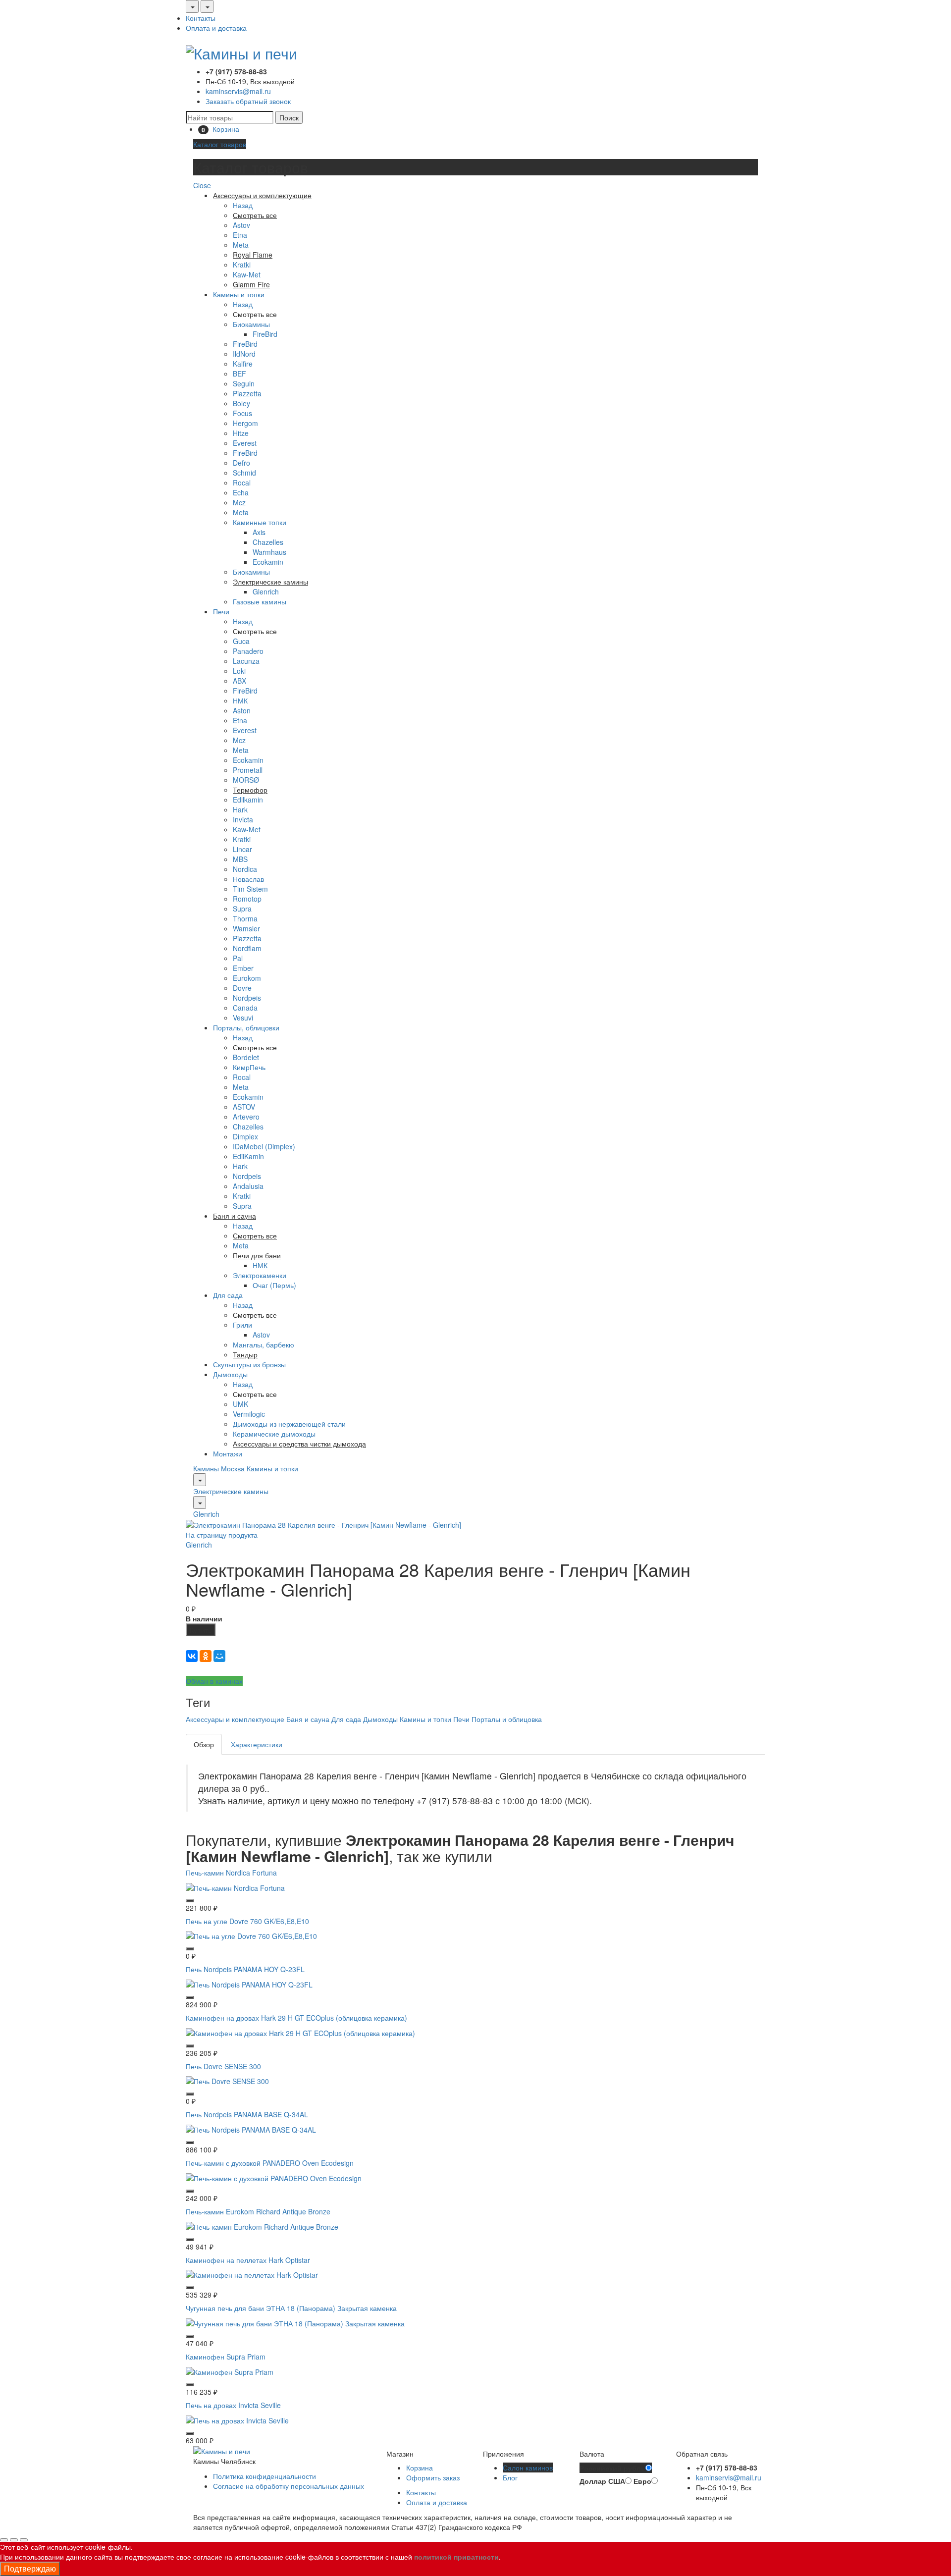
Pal (238, 958)
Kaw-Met (247, 274)
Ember (243, 968)
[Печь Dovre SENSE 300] (227, 2080)
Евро (642, 2481)
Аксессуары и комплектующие (235, 1719)
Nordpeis (247, 998)
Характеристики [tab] (257, 1744)
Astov (241, 225)
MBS (240, 859)
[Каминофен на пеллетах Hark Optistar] (252, 2274)
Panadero (248, 651)
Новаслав (248, 879)
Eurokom (247, 978)
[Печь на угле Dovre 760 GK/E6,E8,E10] (251, 1935)
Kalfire (243, 364)
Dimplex (245, 1136)
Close (202, 185)
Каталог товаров (220, 144)
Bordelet (246, 1057)
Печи (221, 611)
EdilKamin (248, 1156)
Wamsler (246, 928)
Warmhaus (269, 552)
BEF (239, 374)
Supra (242, 909)
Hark (240, 809)
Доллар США (602, 2481)
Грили (242, 1325)
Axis (259, 532)
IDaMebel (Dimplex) (264, 1146)
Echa (241, 492)
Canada (245, 1008)
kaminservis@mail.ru (238, 91)
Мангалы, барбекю (264, 1344)
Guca (241, 641)
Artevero (246, 1117)
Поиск (289, 117)
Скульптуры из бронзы (249, 1364)
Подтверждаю (30, 2568)
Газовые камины (260, 601)
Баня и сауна (308, 1719)
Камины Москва (219, 1468)
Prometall (248, 770)
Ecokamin (268, 562)
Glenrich (266, 591)
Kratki (242, 265)
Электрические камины (231, 1491)
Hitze (241, 433)
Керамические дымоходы (274, 1434)
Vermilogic (249, 1414)
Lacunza (246, 661)
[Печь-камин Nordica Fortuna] (235, 1886)
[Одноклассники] (206, 1656)
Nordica (245, 869)
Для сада (228, 1295)
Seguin (244, 383)
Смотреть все (255, 314)
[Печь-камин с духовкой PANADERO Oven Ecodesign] (274, 2177)
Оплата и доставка (216, 28)
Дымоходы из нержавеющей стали (289, 1424)
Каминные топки (260, 522)
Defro (241, 463)
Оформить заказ (433, 2477)
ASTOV (244, 1107)
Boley (241, 403)
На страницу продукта (222, 1535)
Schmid (244, 473)
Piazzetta (247, 393)
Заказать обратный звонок (248, 101)
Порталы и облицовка (507, 1719)
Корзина (420, 2468)
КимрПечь (249, 1067)
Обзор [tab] (204, 1744)
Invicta (243, 819)
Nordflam (247, 948)
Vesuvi (243, 1018)
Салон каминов (528, 2468)
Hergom (245, 423)
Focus (242, 413)
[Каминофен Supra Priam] (230, 2370)
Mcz (239, 502)
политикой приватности (456, 2557)
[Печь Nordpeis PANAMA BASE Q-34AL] (251, 2129)
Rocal (242, 483)
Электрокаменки (260, 1275)
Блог (510, 2477)
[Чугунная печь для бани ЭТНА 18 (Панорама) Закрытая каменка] (295, 2322)
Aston (242, 710)
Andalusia (248, 1186)
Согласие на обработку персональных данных (289, 2486)
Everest (245, 443)
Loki (239, 671)
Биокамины (251, 324)
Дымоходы (230, 1374)
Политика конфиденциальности (264, 2476)
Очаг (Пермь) (274, 1285)
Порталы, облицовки (246, 1027)
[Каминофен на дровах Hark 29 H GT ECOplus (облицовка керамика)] (300, 2032)
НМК (240, 700)
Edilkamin (248, 800)
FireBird (265, 334)
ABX (239, 681)
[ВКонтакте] (192, 1656)
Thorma (245, 918)
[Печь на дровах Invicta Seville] (237, 2419)
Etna (240, 235)
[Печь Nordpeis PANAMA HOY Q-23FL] (249, 1984)
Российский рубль (612, 2468)
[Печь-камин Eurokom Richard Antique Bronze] (262, 2225)
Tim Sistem (250, 889)
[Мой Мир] (219, 1656)
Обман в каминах (214, 1681)
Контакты (201, 18)
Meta (241, 245)
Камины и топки (239, 294)
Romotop (247, 899)
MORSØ (246, 780)
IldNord (244, 354)
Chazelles (268, 542)
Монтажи (228, 1453)
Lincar (242, 849)
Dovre (242, 988)
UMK (240, 1404)
